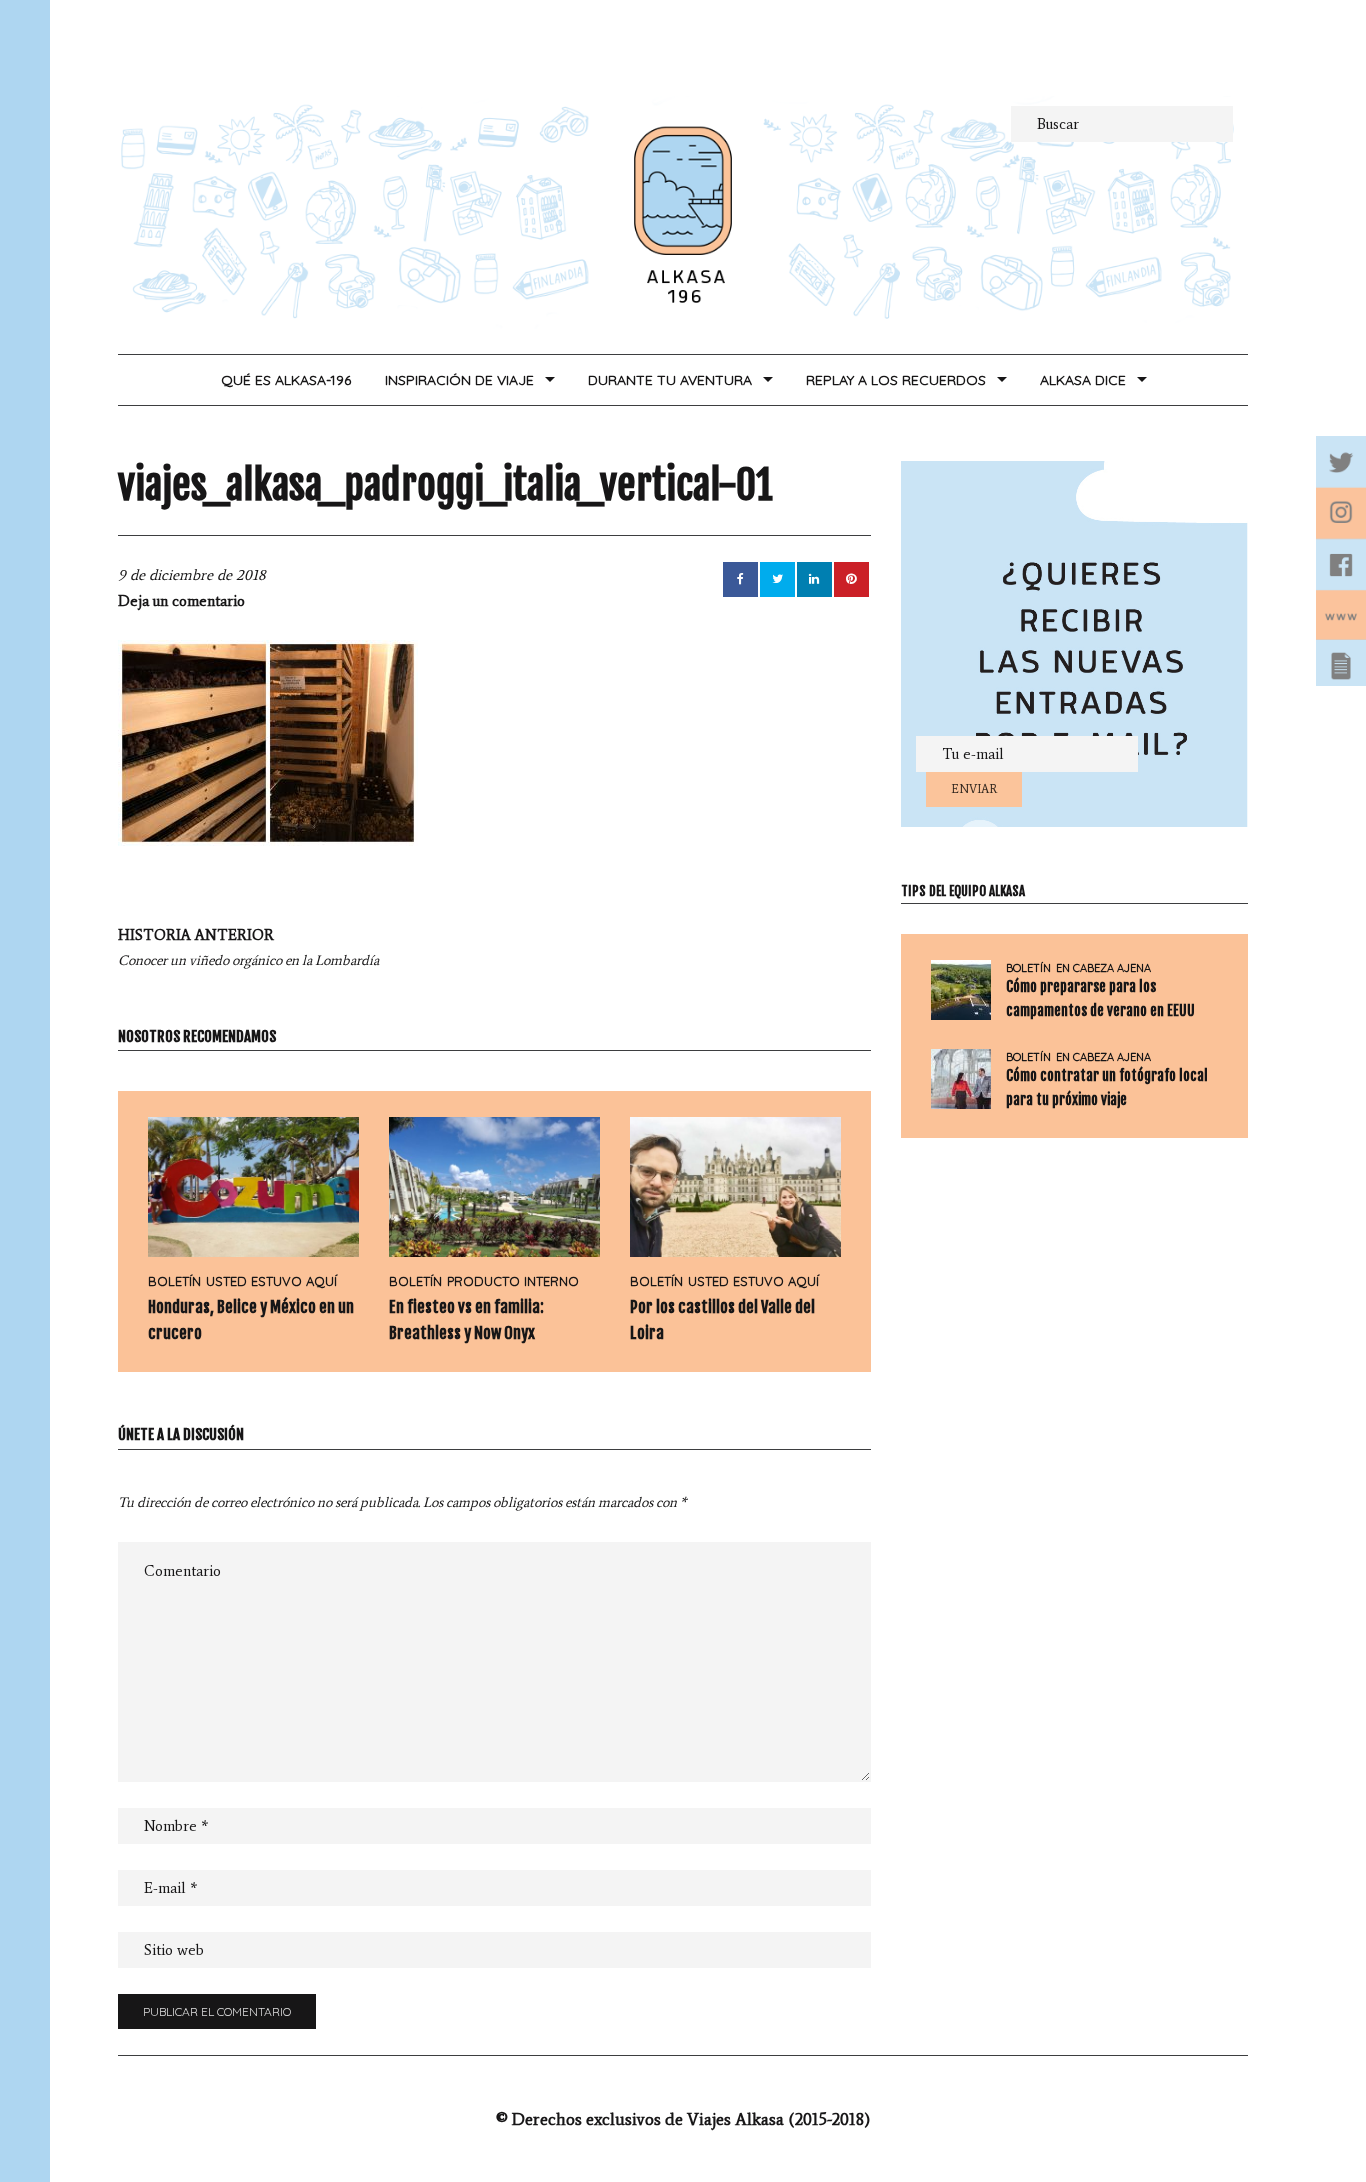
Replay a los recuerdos (896, 380)
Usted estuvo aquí (271, 1281)
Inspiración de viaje (459, 380)
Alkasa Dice (1083, 380)
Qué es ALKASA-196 (286, 380)
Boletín (174, 1281)
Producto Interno (513, 1281)
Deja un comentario (181, 601)
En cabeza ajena (1103, 968)
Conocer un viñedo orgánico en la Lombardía (248, 947)
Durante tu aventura (670, 380)
